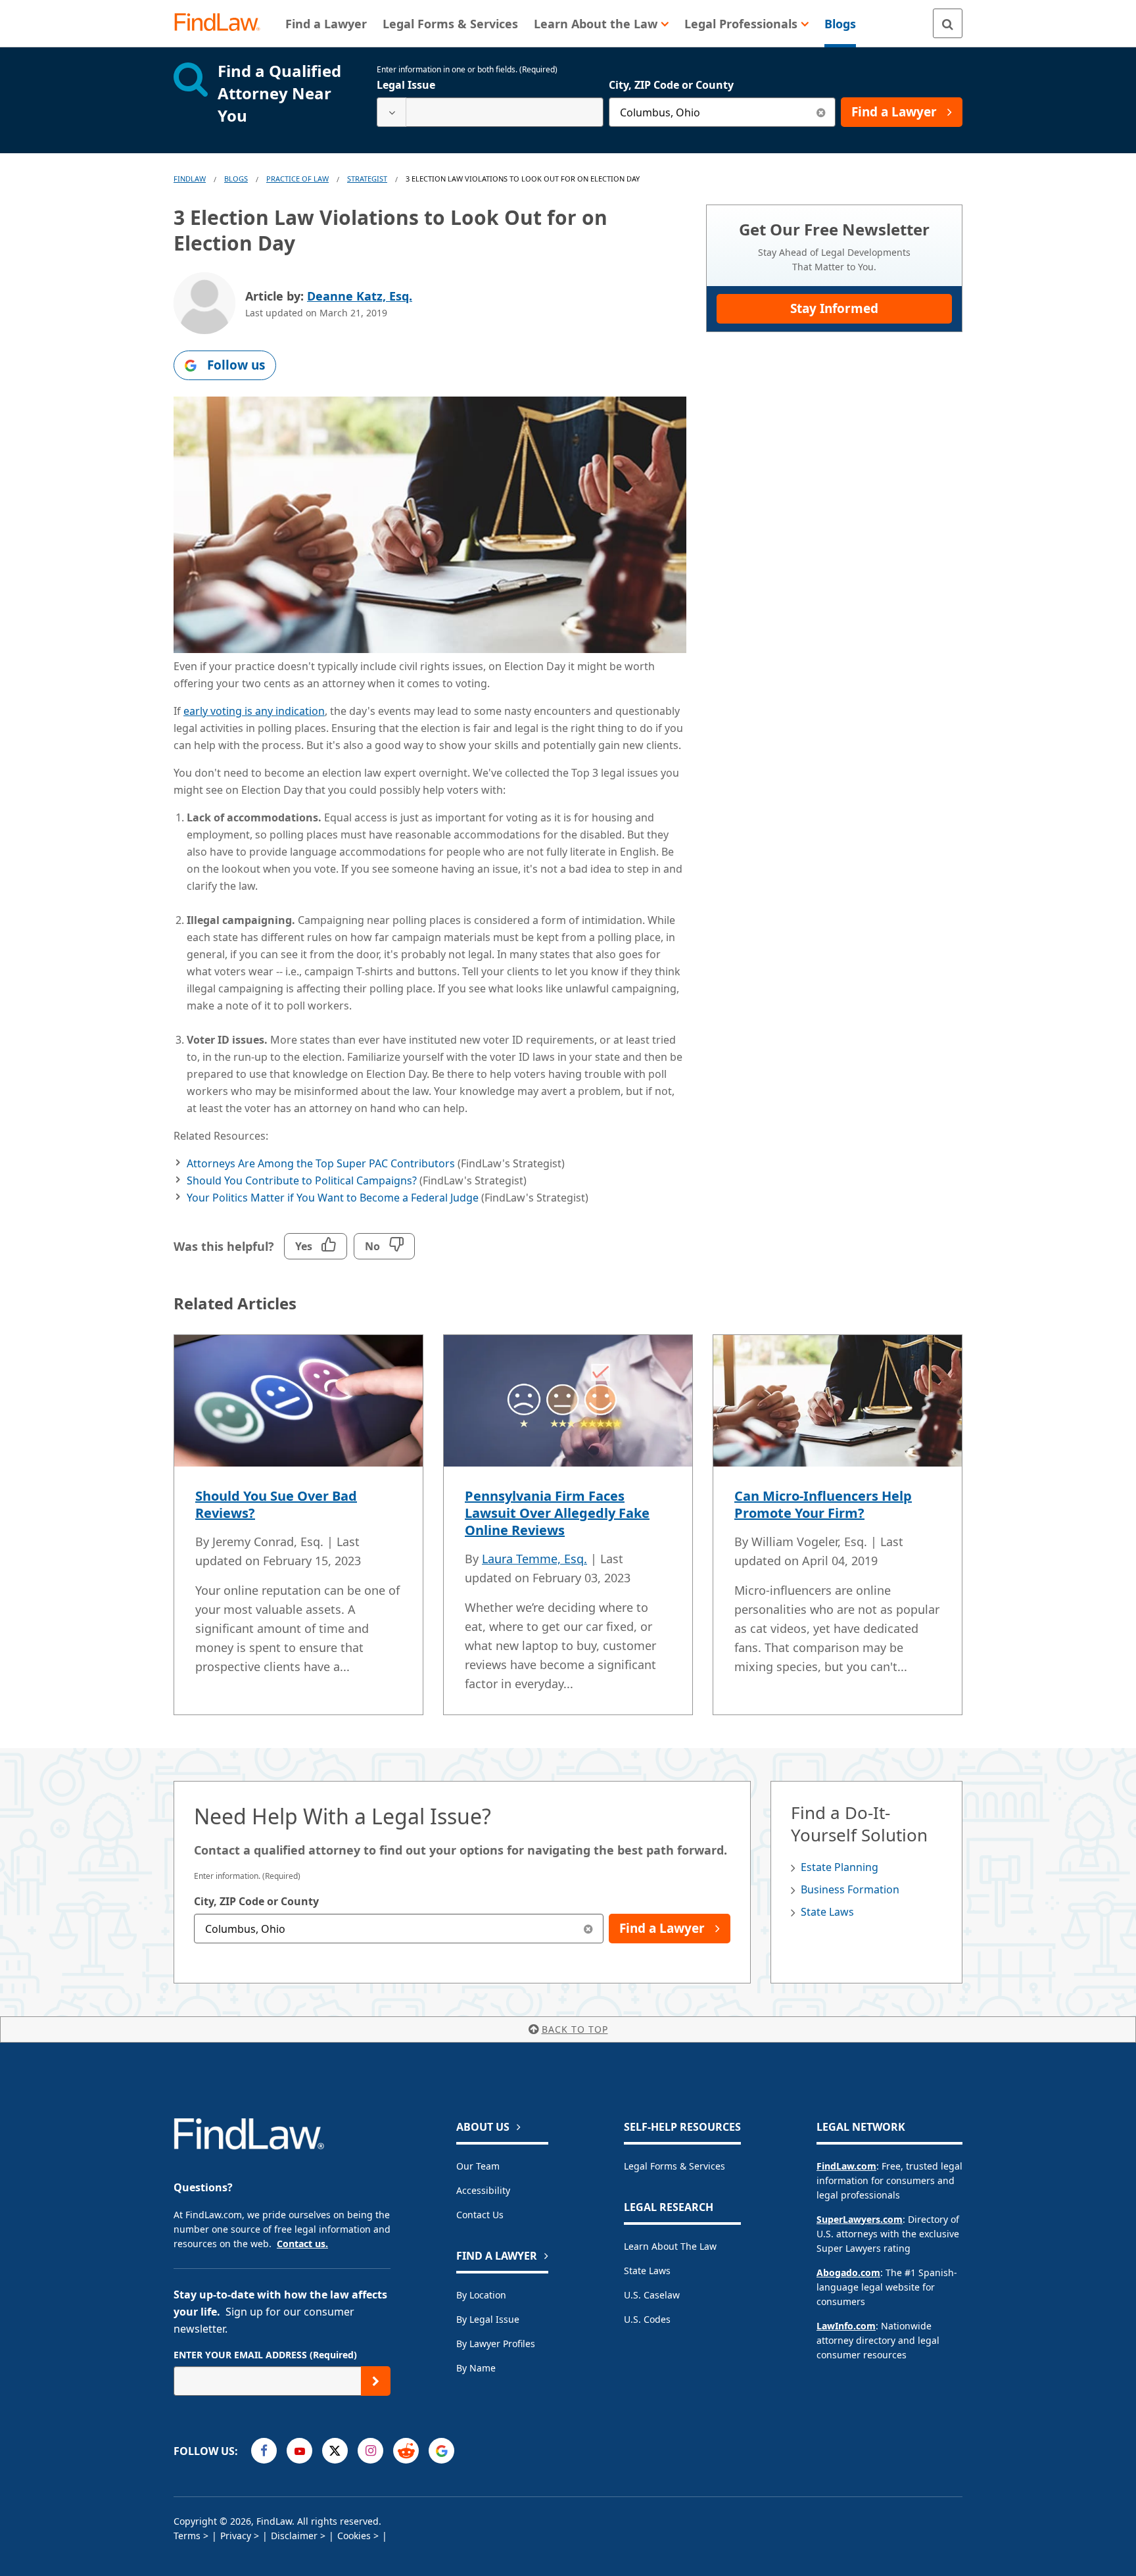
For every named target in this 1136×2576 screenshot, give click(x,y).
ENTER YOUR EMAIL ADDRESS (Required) (265, 2355)
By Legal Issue (488, 2319)
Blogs (236, 179)
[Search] (948, 23)
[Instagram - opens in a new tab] (370, 2451)
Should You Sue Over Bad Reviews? (276, 1504)
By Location (481, 2295)
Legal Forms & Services (674, 2166)
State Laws (827, 1912)
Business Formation (850, 1889)
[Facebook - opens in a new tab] (264, 2451)
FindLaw (190, 179)
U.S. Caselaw (652, 2295)
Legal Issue (406, 85)
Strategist (367, 179)
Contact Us (480, 2215)
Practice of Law (297, 179)
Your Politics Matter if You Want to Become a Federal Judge (333, 1198)
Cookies (354, 2536)
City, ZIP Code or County (671, 85)
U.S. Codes (647, 2319)
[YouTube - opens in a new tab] (299, 2451)
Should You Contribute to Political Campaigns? (302, 1180)
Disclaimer (294, 2536)
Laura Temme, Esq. (534, 1559)
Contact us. (302, 2244)
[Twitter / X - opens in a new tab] (335, 2451)
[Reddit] (406, 2451)
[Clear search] (821, 112)
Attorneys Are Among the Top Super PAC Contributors (321, 1163)
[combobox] (490, 112)
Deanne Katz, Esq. (360, 296)
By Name (476, 2368)
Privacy (236, 2536)
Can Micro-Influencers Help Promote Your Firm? (823, 1504)
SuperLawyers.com (860, 2219)
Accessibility (483, 2190)
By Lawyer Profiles (496, 2344)
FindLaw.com (846, 2166)
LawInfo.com (846, 2326)
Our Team (478, 2166)
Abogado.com (848, 2272)
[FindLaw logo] (223, 23)
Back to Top (575, 2029)
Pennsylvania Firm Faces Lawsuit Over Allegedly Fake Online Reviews (557, 1513)
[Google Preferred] (441, 2451)
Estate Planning (840, 1867)
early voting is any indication (254, 711)
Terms (187, 2536)
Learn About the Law (670, 2246)
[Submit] (376, 2381)
